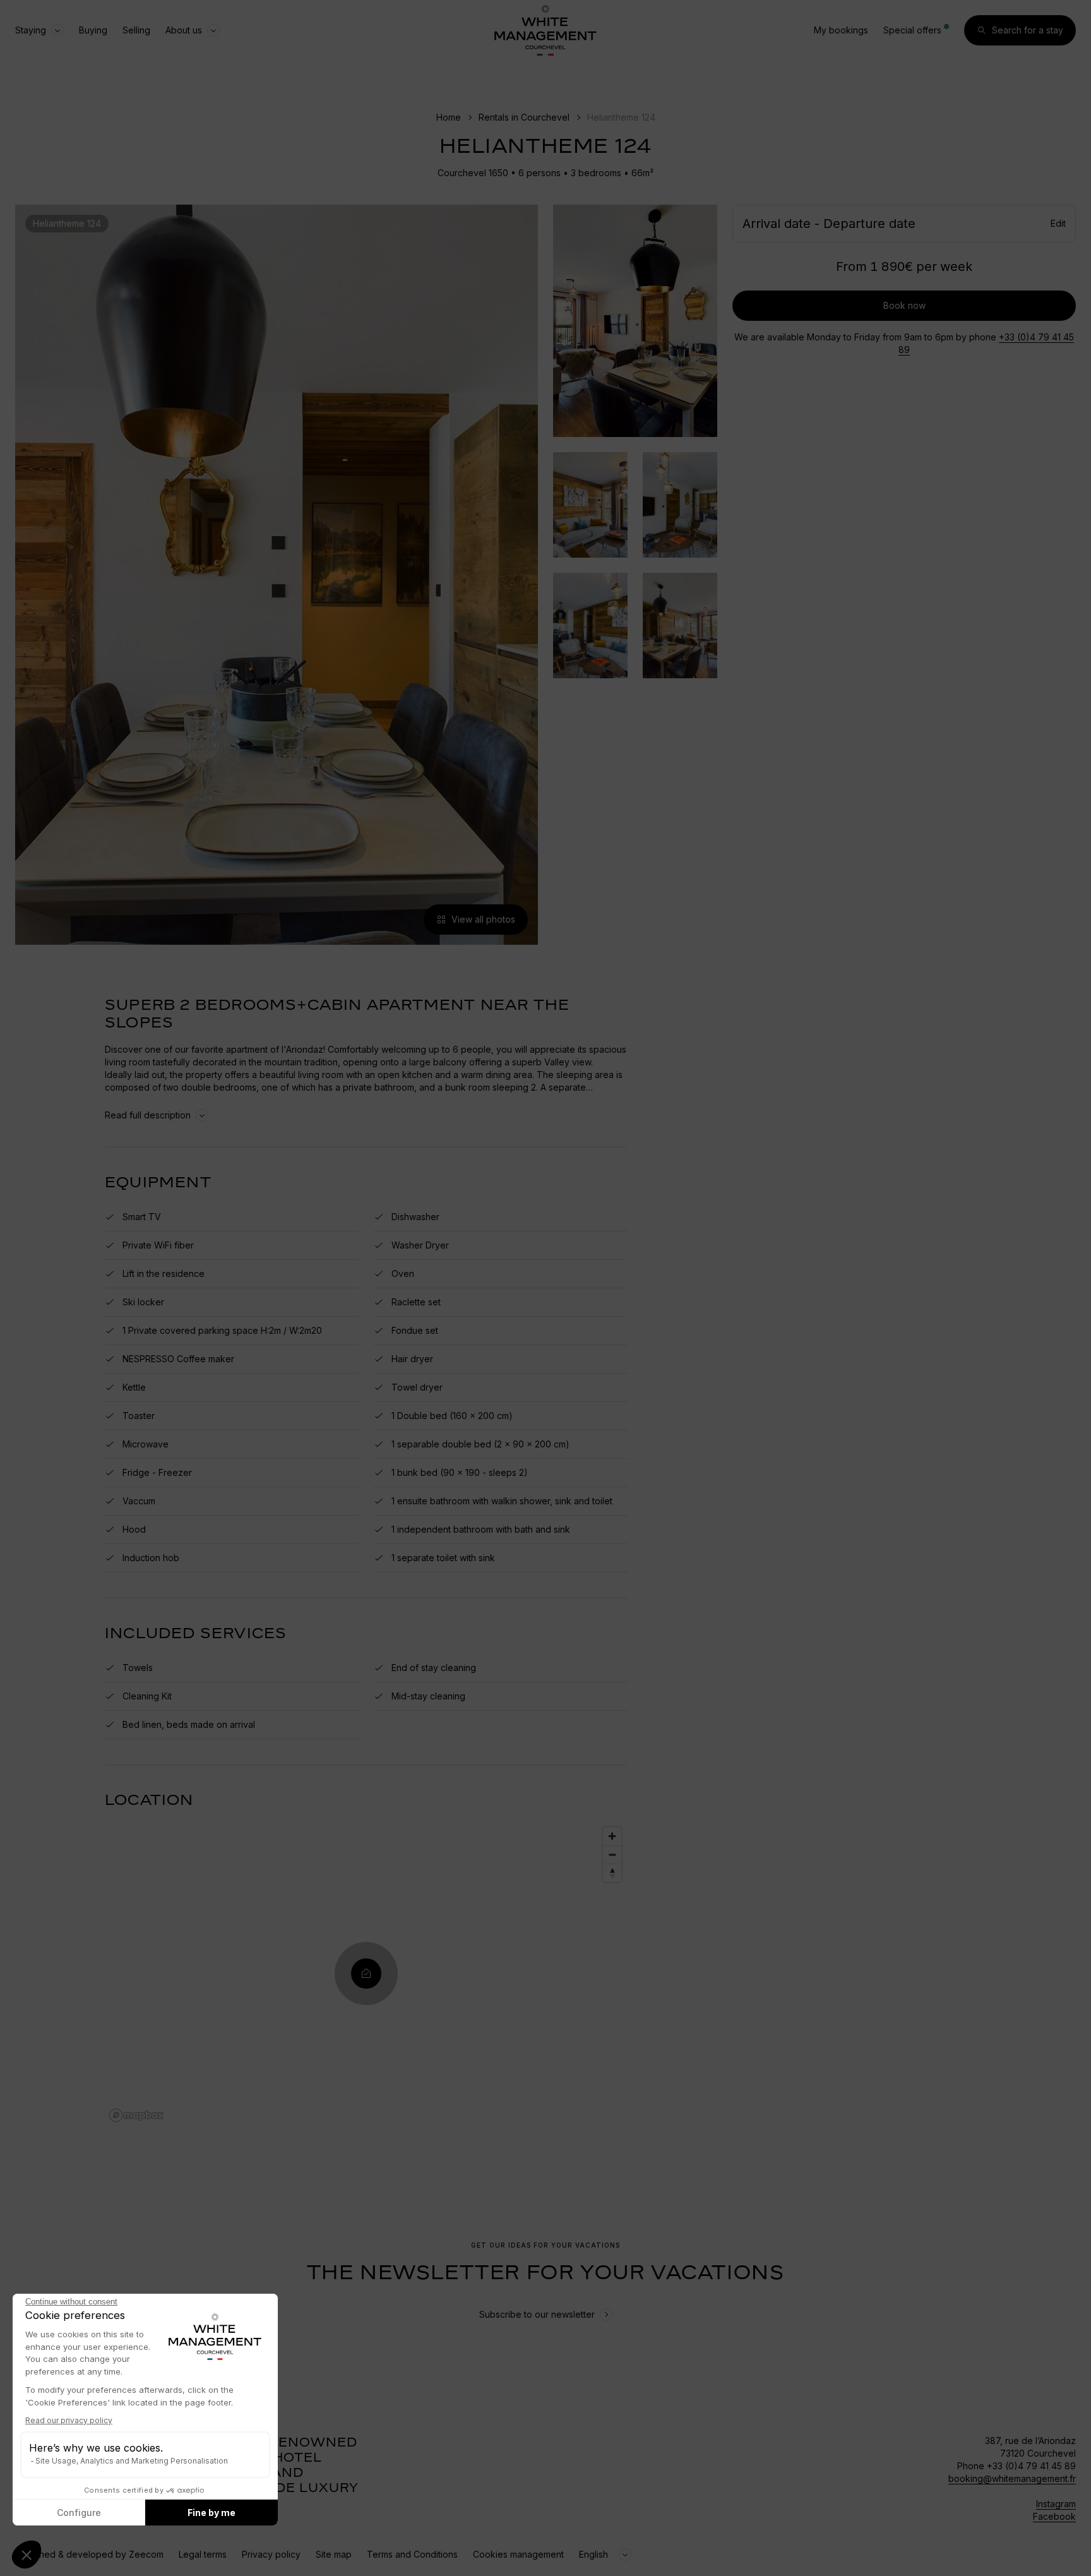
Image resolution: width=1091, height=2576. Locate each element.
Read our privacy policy (69, 2420)
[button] (27, 2555)
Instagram (1056, 2504)
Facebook (1054, 2516)
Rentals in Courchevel (524, 117)
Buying (93, 30)
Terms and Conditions (412, 2554)
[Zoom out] (612, 1854)
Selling (136, 30)
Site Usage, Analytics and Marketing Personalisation (132, 2461)
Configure (79, 2513)
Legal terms (203, 2554)
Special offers (912, 30)
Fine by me (212, 2513)
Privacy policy (271, 2554)
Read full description (148, 1115)
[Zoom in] (612, 1836)
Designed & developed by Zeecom (89, 2554)
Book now (904, 305)
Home (449, 117)
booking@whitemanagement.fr (1012, 2478)
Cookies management (518, 2554)
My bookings (841, 30)
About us (184, 30)
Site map (334, 2554)
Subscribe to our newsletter (537, 2314)
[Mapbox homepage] (136, 2115)
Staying (31, 30)
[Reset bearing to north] (612, 1873)
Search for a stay (1028, 30)
